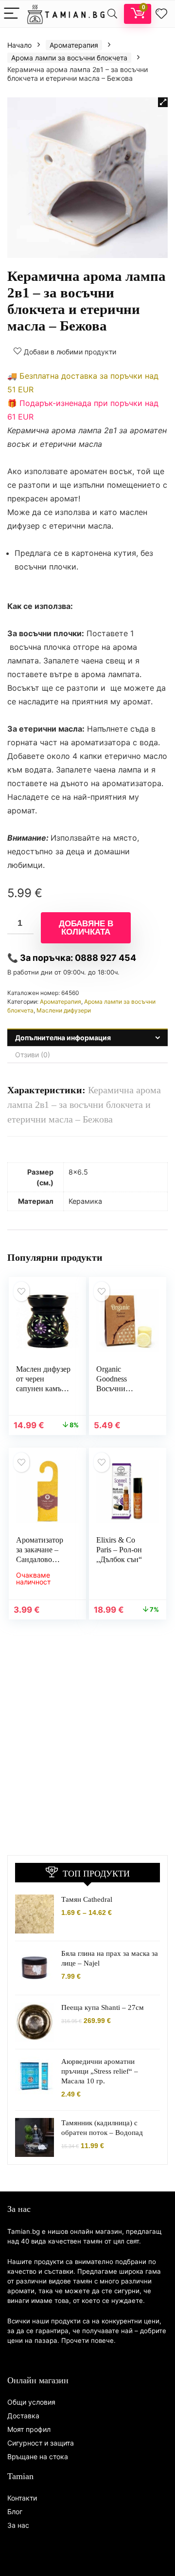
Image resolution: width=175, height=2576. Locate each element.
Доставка (23, 2416)
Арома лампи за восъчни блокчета (69, 58)
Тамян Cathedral (87, 1899)
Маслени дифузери (64, 1010)
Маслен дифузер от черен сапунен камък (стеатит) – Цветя (43, 1389)
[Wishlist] (161, 14)
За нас (18, 2525)
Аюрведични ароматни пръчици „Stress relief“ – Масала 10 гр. (100, 2071)
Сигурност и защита (41, 2443)
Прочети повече (87, 2340)
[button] (163, 102)
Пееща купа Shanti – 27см (103, 2007)
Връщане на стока (38, 2456)
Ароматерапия (74, 45)
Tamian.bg (24, 2231)
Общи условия (31, 2402)
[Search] (112, 14)
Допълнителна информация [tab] (63, 1038)
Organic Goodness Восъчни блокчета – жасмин (114, 1389)
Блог (15, 2512)
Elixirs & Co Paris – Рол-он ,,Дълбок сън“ (119, 1550)
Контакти (22, 2498)
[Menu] (12, 14)
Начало (19, 45)
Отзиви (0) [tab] (33, 1055)
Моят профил (29, 2429)
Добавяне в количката (86, 928)
